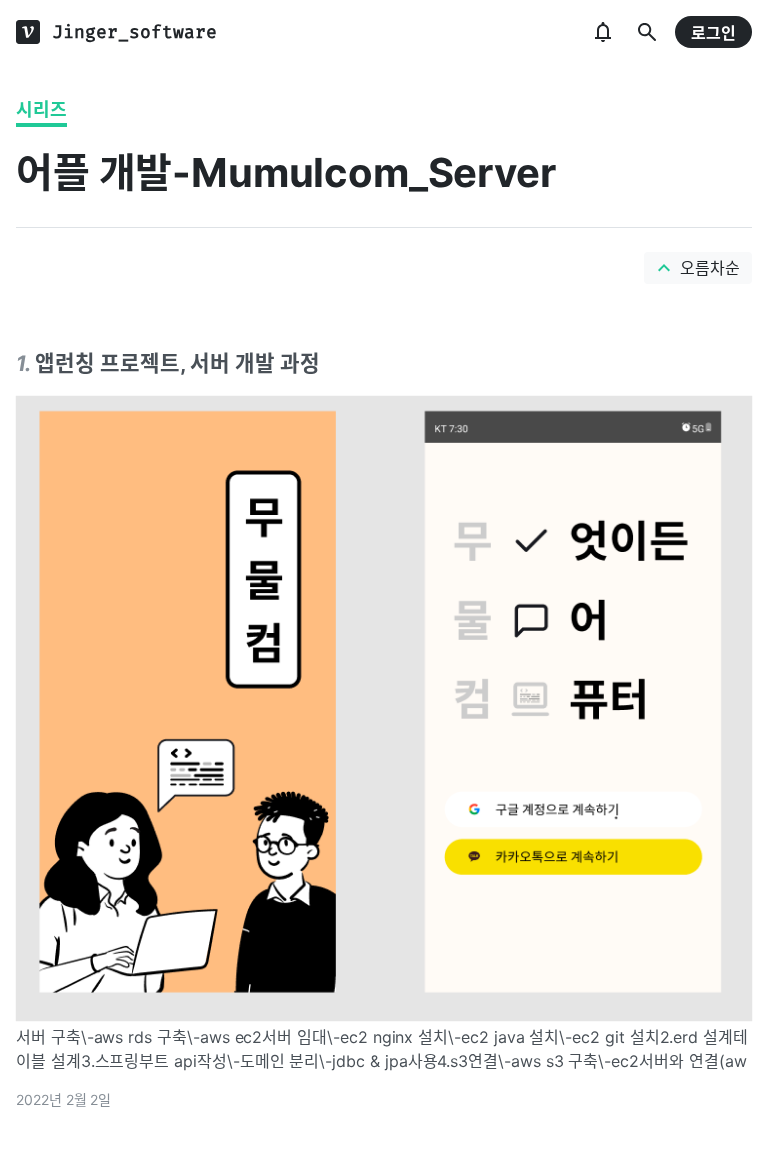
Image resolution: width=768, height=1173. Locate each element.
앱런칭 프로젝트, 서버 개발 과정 (177, 363)
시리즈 (41, 109)
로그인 (713, 33)
